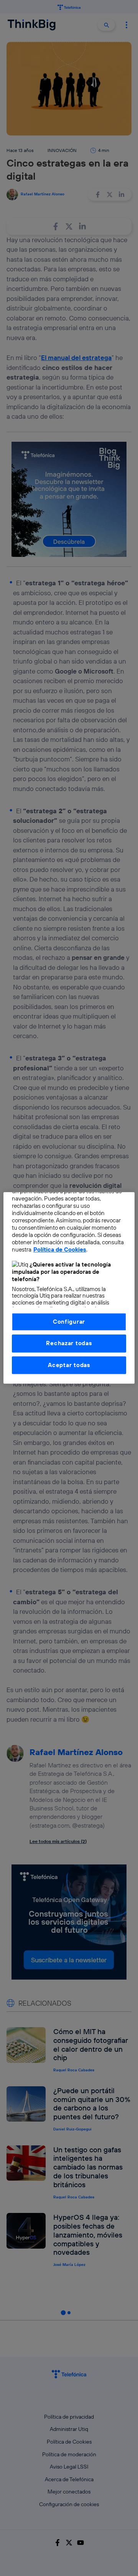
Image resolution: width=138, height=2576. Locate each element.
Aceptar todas (69, 1365)
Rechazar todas (69, 1343)
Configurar (69, 1322)
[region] (69, 1288)
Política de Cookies (60, 1250)
